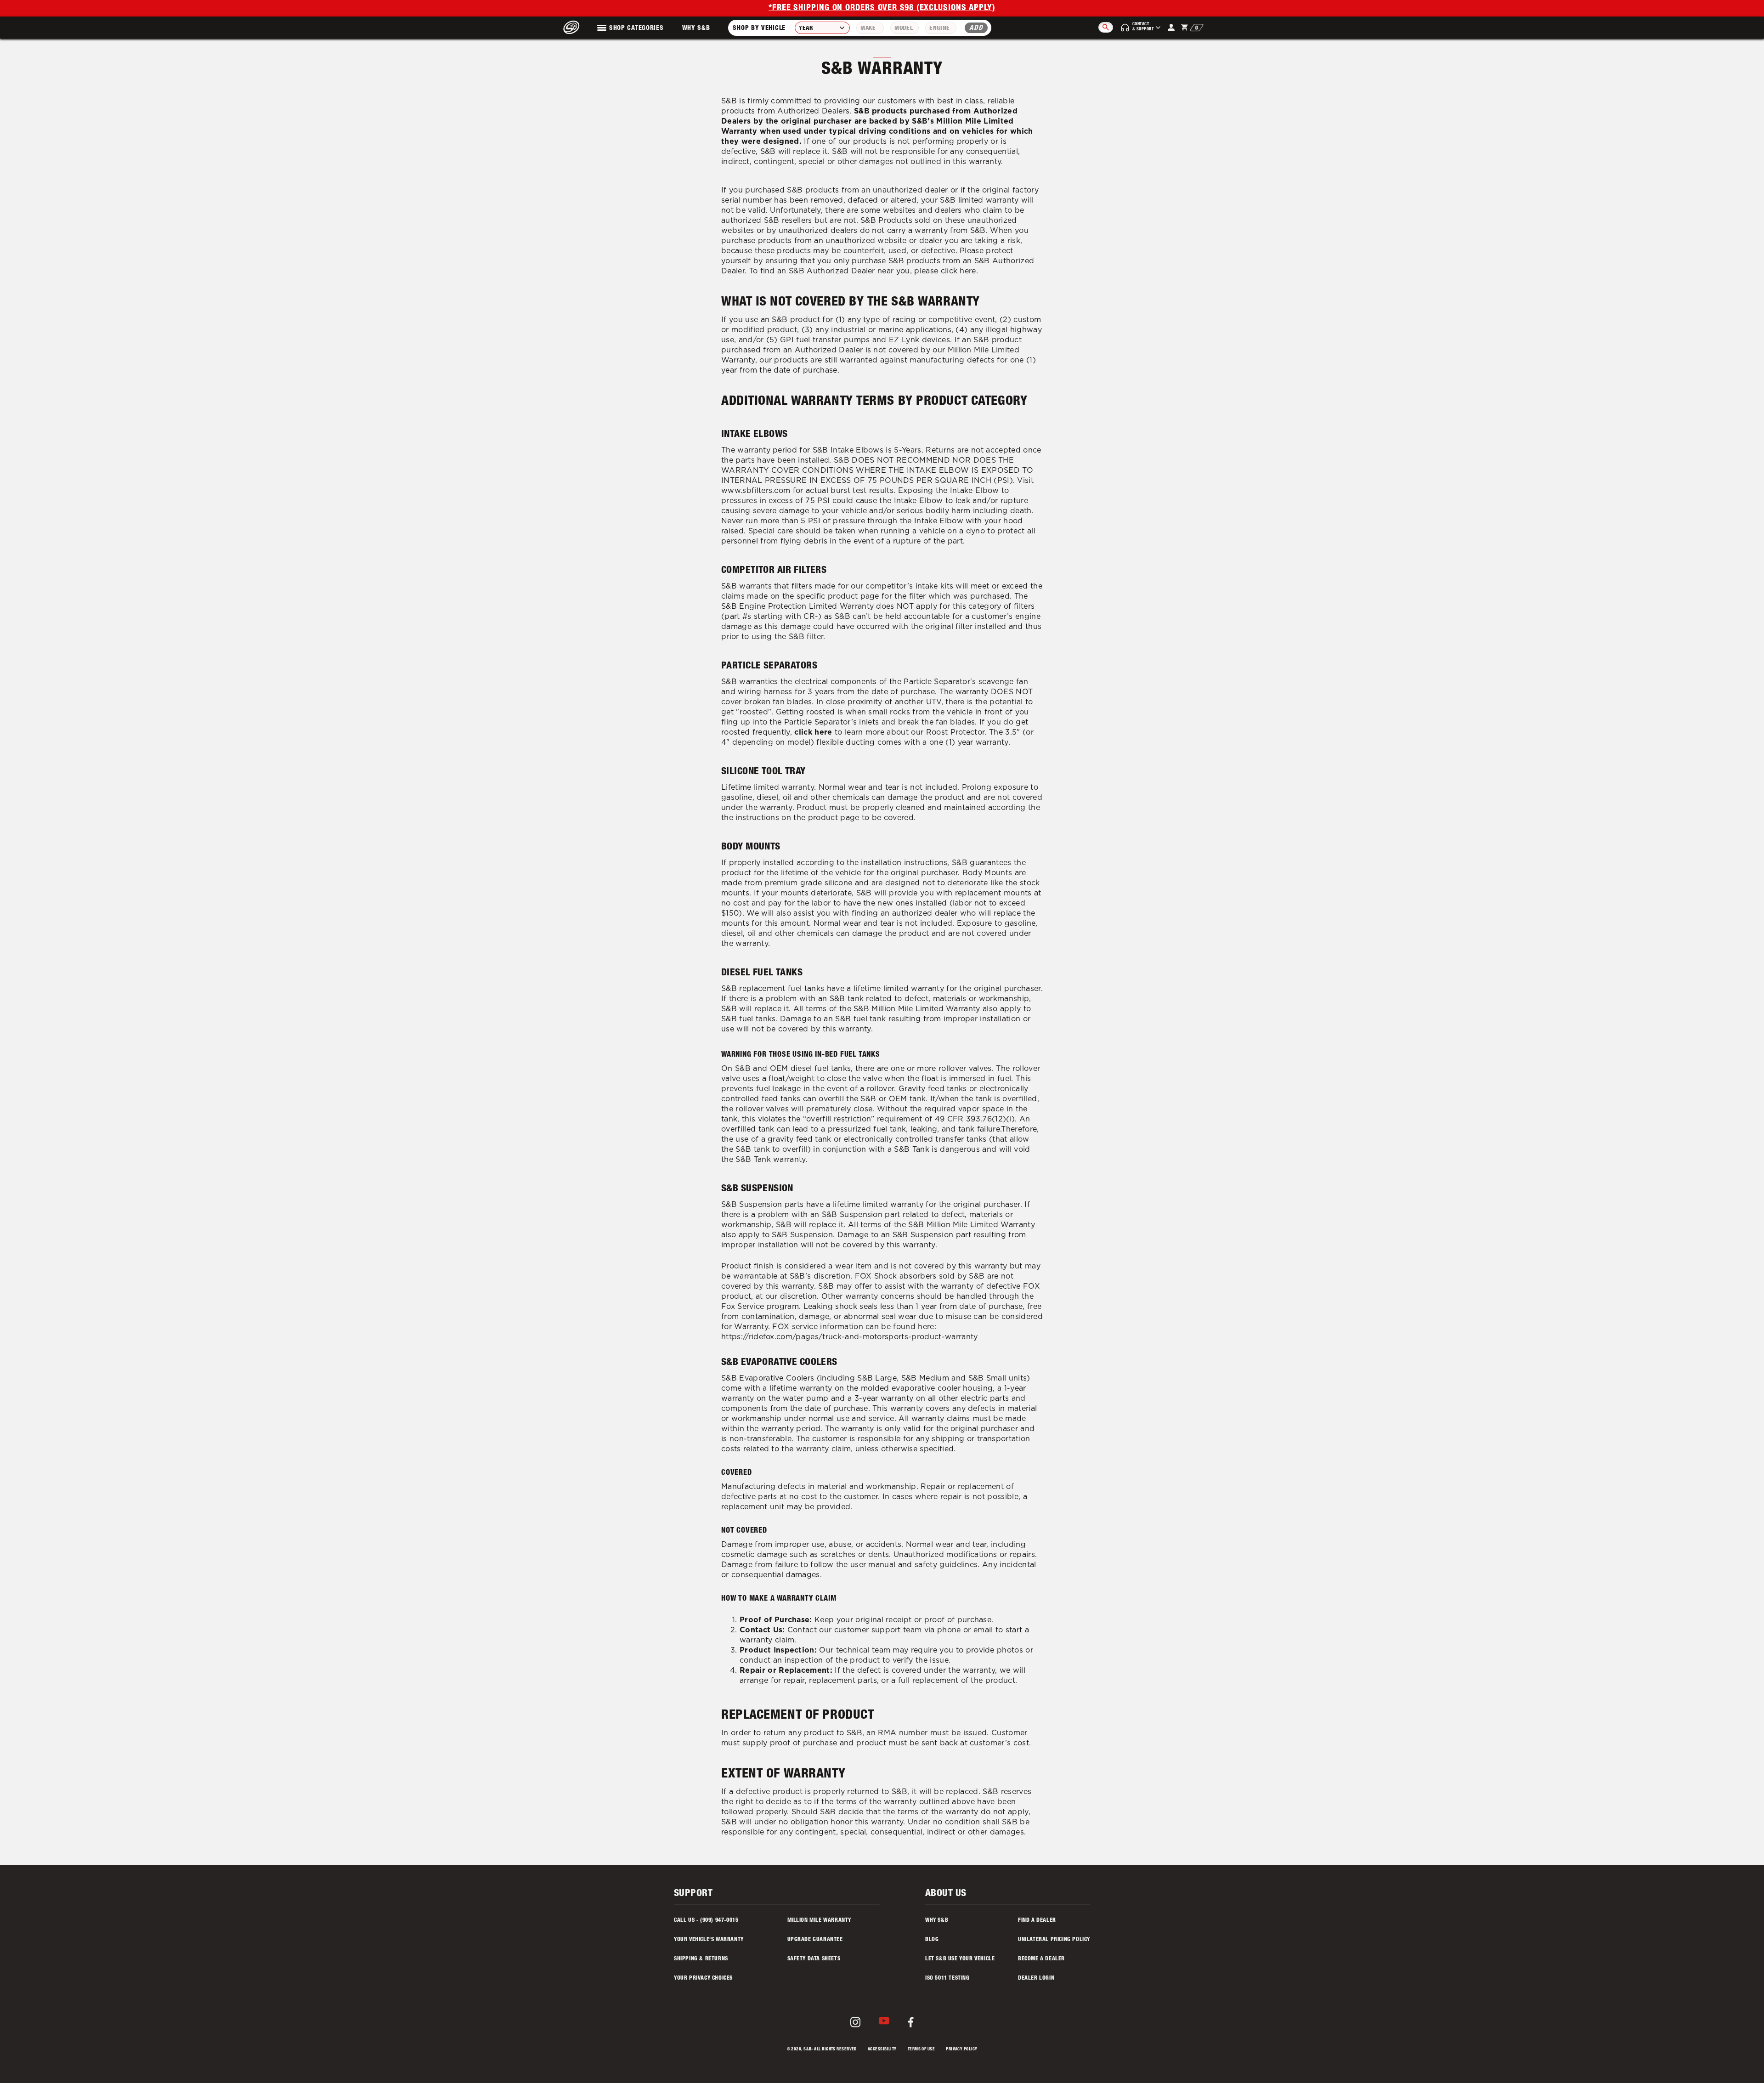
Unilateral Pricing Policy (1054, 1940)
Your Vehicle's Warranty (709, 1940)
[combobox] (822, 28)
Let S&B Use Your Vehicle (960, 1959)
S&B (807, 2050)
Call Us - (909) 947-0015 (706, 1920)
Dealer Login (1036, 1978)
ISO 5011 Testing (947, 1978)
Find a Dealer (1037, 1920)
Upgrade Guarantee (815, 1940)
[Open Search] (1106, 27)
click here (958, 271)
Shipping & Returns (701, 1959)
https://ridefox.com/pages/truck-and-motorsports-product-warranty (849, 1337)
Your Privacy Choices (703, 1978)
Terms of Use (921, 2050)
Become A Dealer (1041, 1959)
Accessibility (882, 2050)
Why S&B (696, 28)
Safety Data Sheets (814, 1959)
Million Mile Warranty (820, 1920)
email (983, 1630)
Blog (932, 1940)
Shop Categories (636, 28)
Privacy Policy (961, 2050)
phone (949, 1630)
